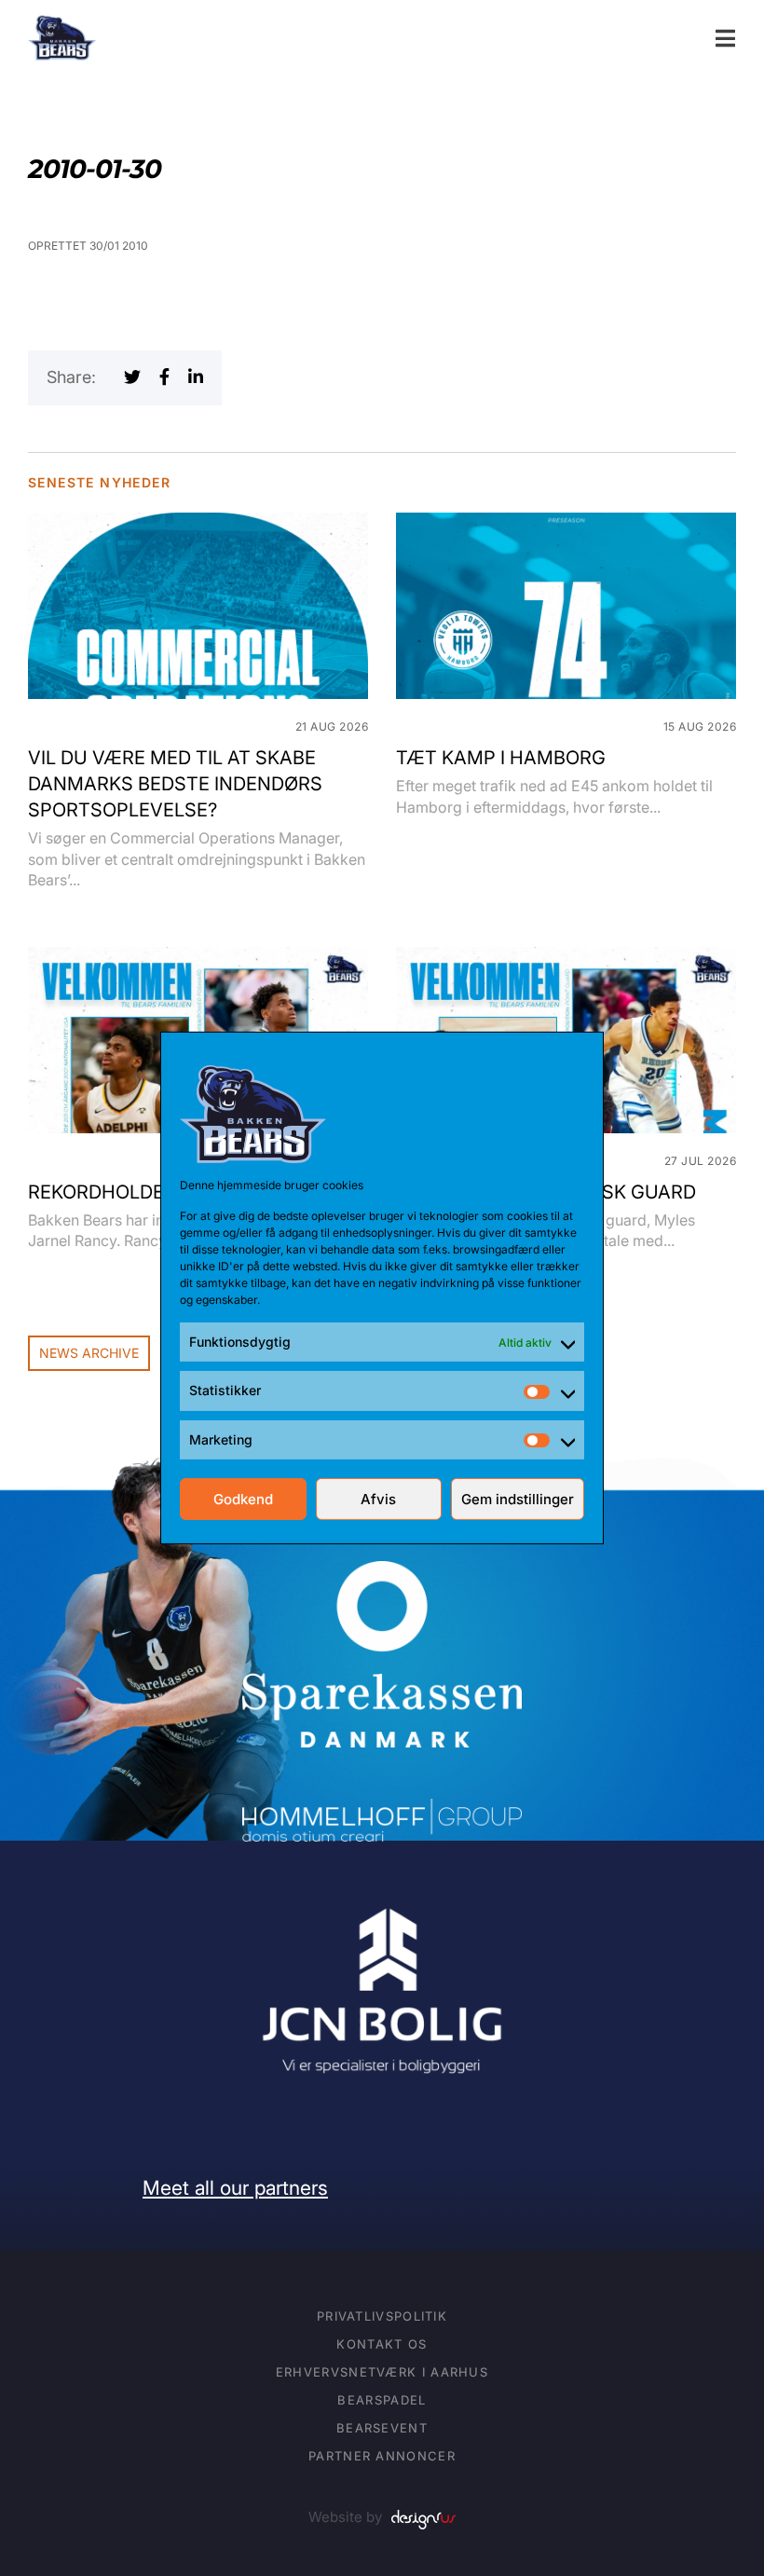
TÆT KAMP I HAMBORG (501, 758)
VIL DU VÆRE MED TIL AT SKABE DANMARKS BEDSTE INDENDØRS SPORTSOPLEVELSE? (175, 784)
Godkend (243, 1499)
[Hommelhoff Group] (382, 1811)
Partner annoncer (382, 2456)
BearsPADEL (382, 2400)
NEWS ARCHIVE (89, 1353)
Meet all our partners (235, 2188)
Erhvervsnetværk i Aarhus (382, 2372)
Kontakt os (382, 2344)
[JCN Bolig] (382, 1905)
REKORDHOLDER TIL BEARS (150, 1192)
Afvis (378, 1499)
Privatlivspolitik (382, 2316)
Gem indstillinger (518, 1499)
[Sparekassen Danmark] (382, 1574)
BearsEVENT (382, 2428)
